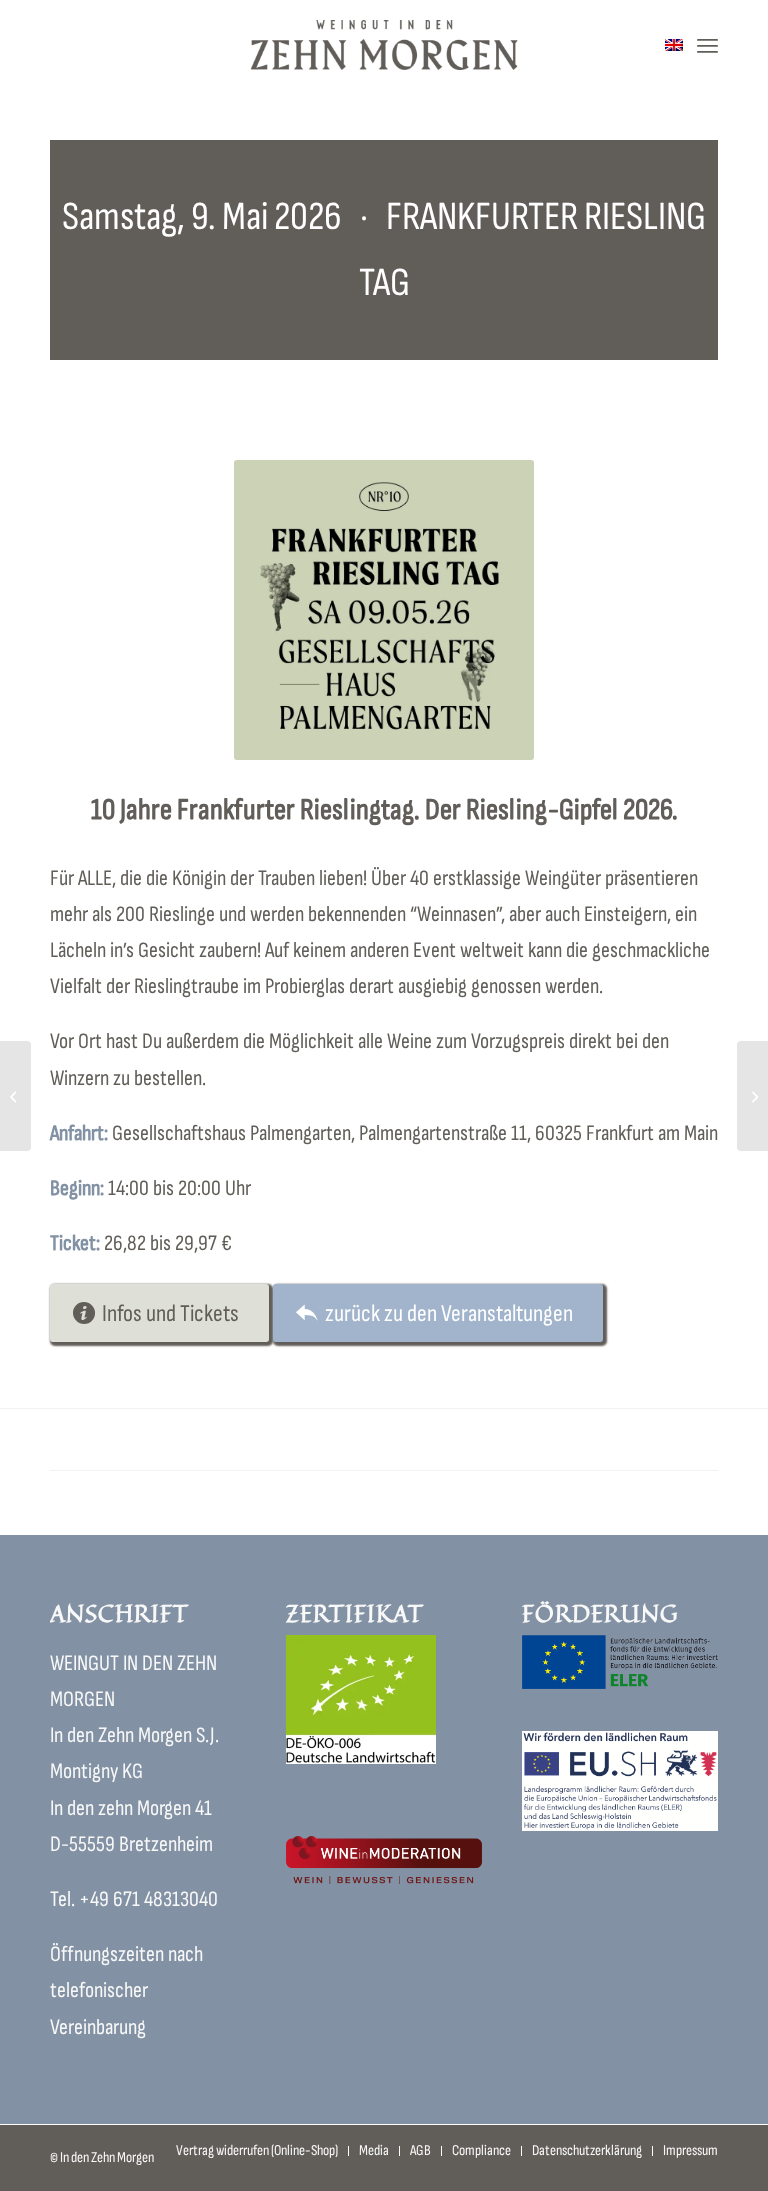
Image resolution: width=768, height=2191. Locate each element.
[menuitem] (707, 45)
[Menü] (707, 45)
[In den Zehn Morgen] (384, 45)
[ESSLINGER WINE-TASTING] (15, 1096)
